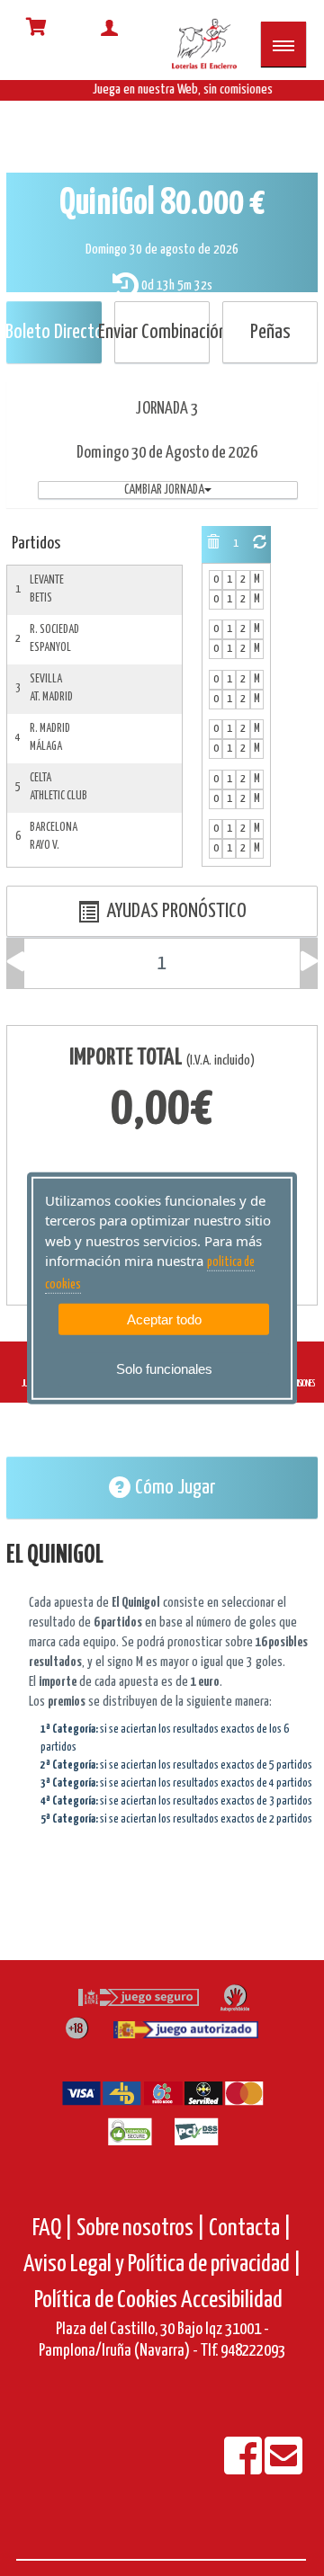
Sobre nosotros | (141, 2228)
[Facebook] (244, 2468)
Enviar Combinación (162, 332)
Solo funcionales (164, 1369)
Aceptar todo (164, 1319)
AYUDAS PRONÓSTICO (173, 911)
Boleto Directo (54, 332)
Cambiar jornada (164, 490)
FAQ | (54, 2228)
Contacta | (250, 2228)
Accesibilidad (232, 2300)
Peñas (270, 332)
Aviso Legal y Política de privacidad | (162, 2264)
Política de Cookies (106, 2300)
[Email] (283, 2468)
